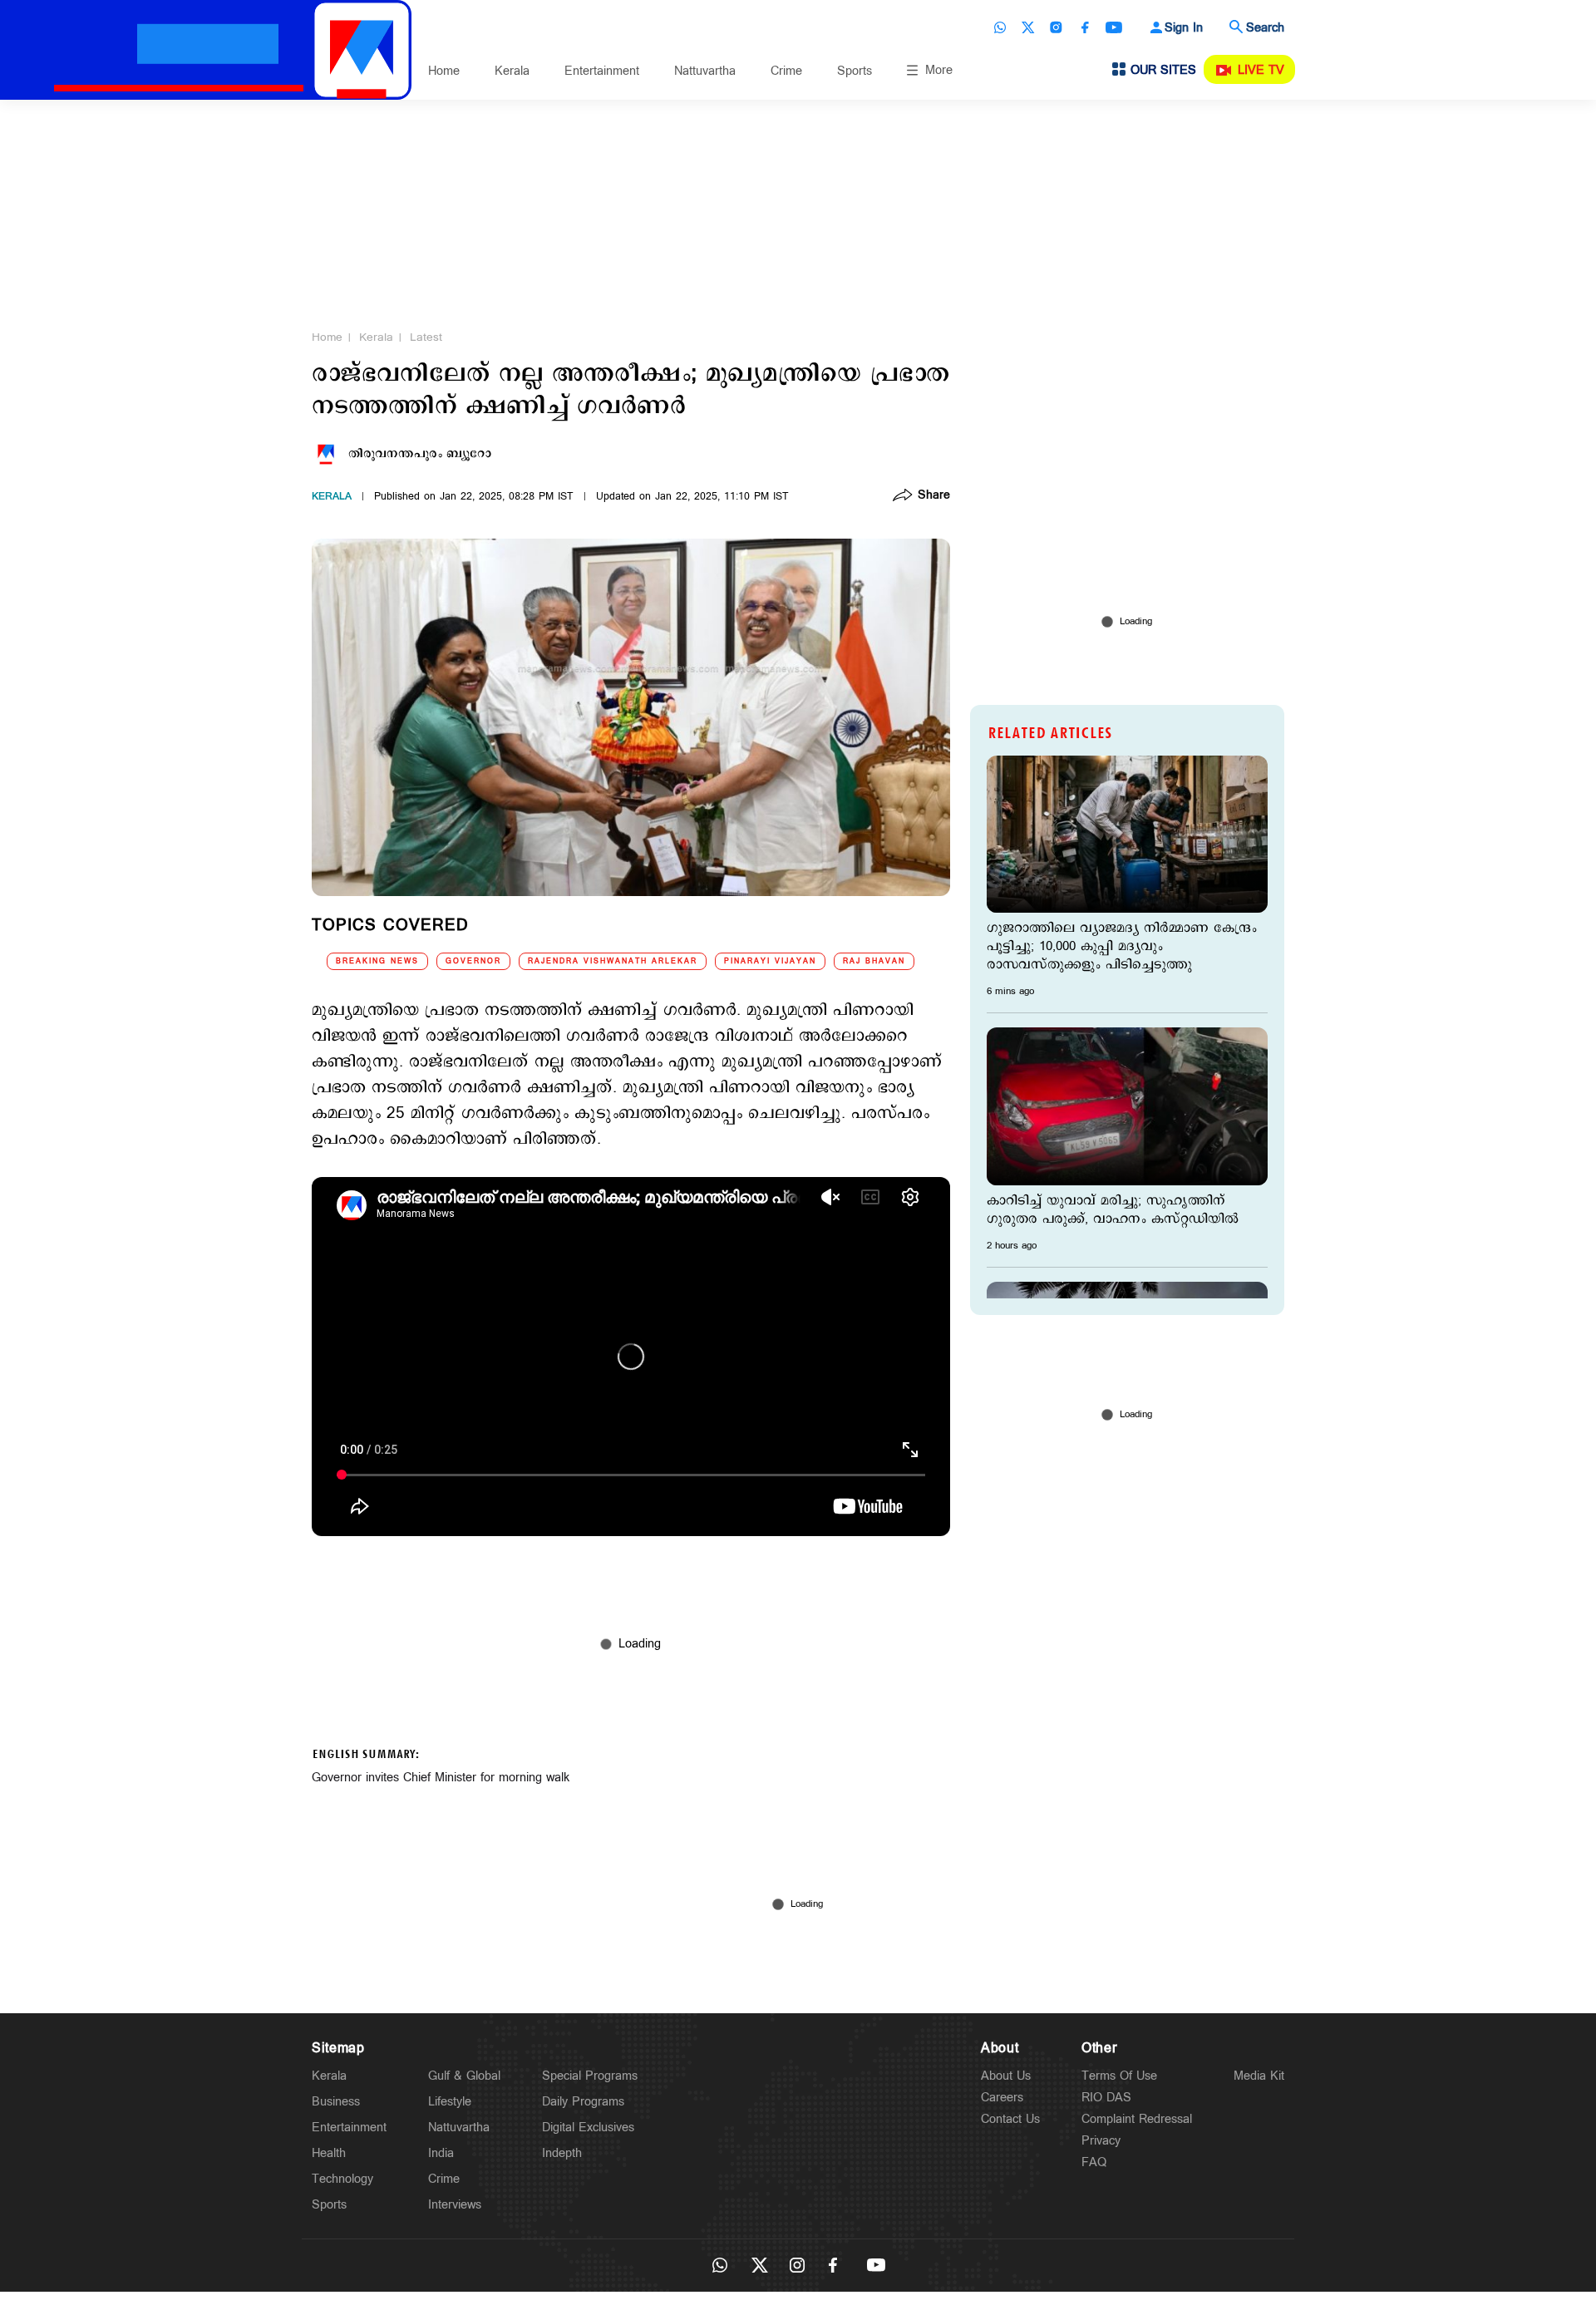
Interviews (455, 2205)
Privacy (1101, 2141)
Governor (473, 961)
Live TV (1261, 70)
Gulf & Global (464, 2076)
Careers (1002, 2098)
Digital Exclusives (588, 2128)
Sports (855, 71)
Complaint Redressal (1137, 2119)
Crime (786, 71)
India (441, 2153)
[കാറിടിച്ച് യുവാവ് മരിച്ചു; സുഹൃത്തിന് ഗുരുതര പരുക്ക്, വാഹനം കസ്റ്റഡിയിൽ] (1127, 1106)
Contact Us (1010, 2119)
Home (444, 71)
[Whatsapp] (1000, 27)
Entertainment (602, 71)
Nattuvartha (705, 71)
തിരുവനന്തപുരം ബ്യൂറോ (420, 454)
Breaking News (377, 961)
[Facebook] (1085, 27)
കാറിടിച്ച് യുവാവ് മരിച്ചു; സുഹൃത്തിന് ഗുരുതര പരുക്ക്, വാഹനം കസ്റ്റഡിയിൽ (1113, 1210)
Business (336, 2102)
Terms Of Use (1119, 2076)
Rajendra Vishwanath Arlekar (613, 961)
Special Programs (590, 2076)
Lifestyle (450, 2102)
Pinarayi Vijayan (770, 961)
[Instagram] (1057, 27)
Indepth (562, 2153)
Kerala (512, 71)
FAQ (1094, 2162)
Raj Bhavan (874, 961)
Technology (342, 2179)
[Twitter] (1028, 27)
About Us (1006, 2076)
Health (329, 2153)
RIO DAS (1106, 2098)
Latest (426, 337)
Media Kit (1259, 2076)
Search (1265, 28)
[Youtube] (1114, 27)
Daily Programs (583, 2102)
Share (934, 496)
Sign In (1184, 28)
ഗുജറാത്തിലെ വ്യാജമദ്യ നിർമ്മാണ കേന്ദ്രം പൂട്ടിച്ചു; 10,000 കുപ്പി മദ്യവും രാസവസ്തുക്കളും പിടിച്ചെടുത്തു (1122, 947)
